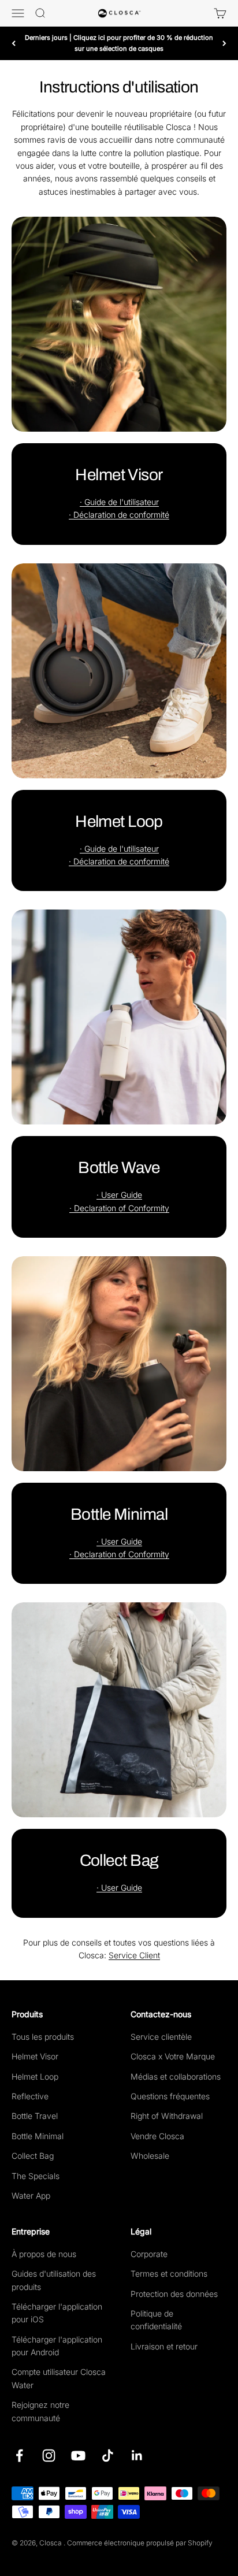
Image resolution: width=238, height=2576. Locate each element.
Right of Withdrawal (167, 2116)
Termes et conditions (169, 2274)
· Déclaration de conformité (119, 515)
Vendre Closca (157, 2136)
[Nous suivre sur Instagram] (49, 2456)
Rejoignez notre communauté (40, 2411)
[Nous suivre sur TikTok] (108, 2456)
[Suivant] (224, 43)
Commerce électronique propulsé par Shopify (140, 2543)
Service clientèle (161, 2037)
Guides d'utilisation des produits (54, 2280)
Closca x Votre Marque (173, 2056)
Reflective (30, 2096)
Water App (31, 2195)
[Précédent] (14, 43)
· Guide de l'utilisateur (119, 502)
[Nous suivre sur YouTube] (78, 2456)
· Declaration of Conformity (119, 1208)
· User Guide (119, 1195)
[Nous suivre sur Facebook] (19, 2456)
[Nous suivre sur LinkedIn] (137, 2456)
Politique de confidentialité (156, 2320)
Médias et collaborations (176, 2076)
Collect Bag (33, 2156)
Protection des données (174, 2294)
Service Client (134, 1955)
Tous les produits (43, 2037)
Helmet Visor (35, 2056)
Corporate (149, 2254)
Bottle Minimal (38, 2136)
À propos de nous (44, 2254)
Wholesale (150, 2156)
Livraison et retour (164, 2346)
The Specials (36, 2176)
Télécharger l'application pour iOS (57, 2313)
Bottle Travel (35, 2116)
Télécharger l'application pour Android (57, 2346)
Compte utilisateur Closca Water (59, 2378)
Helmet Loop (35, 2076)
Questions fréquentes (170, 2096)
